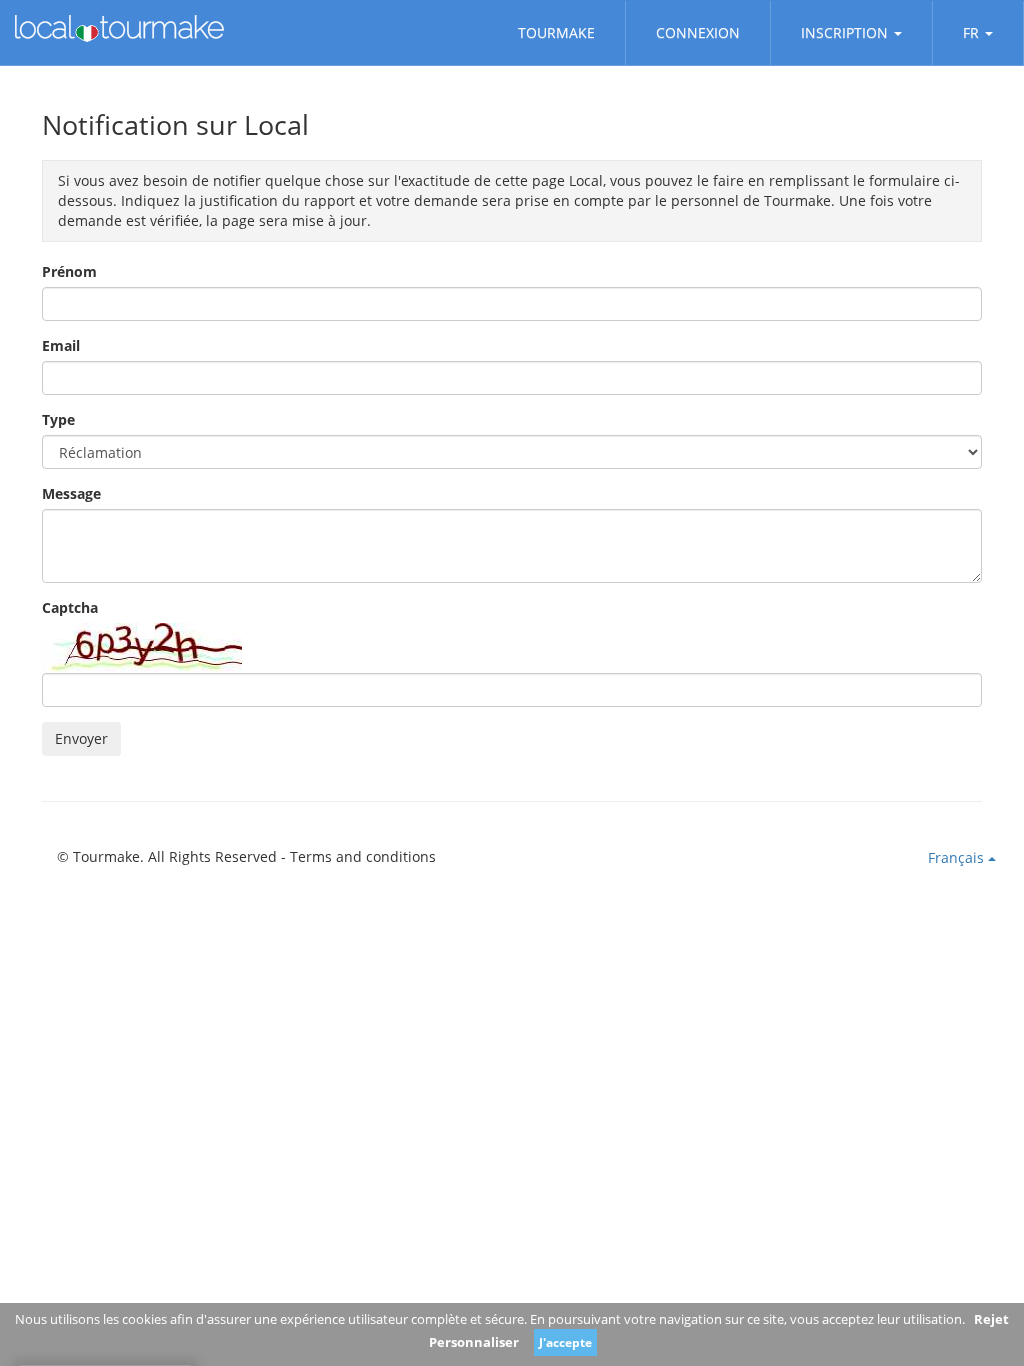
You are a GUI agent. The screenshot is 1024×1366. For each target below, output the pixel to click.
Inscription (844, 32)
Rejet (991, 1319)
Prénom (69, 271)
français (958, 857)
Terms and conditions (363, 856)
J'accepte (565, 1342)
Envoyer (81, 738)
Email (61, 345)
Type (58, 419)
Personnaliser (474, 1342)
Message (71, 493)
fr (971, 32)
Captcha (70, 607)
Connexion (698, 32)
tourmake (556, 32)
